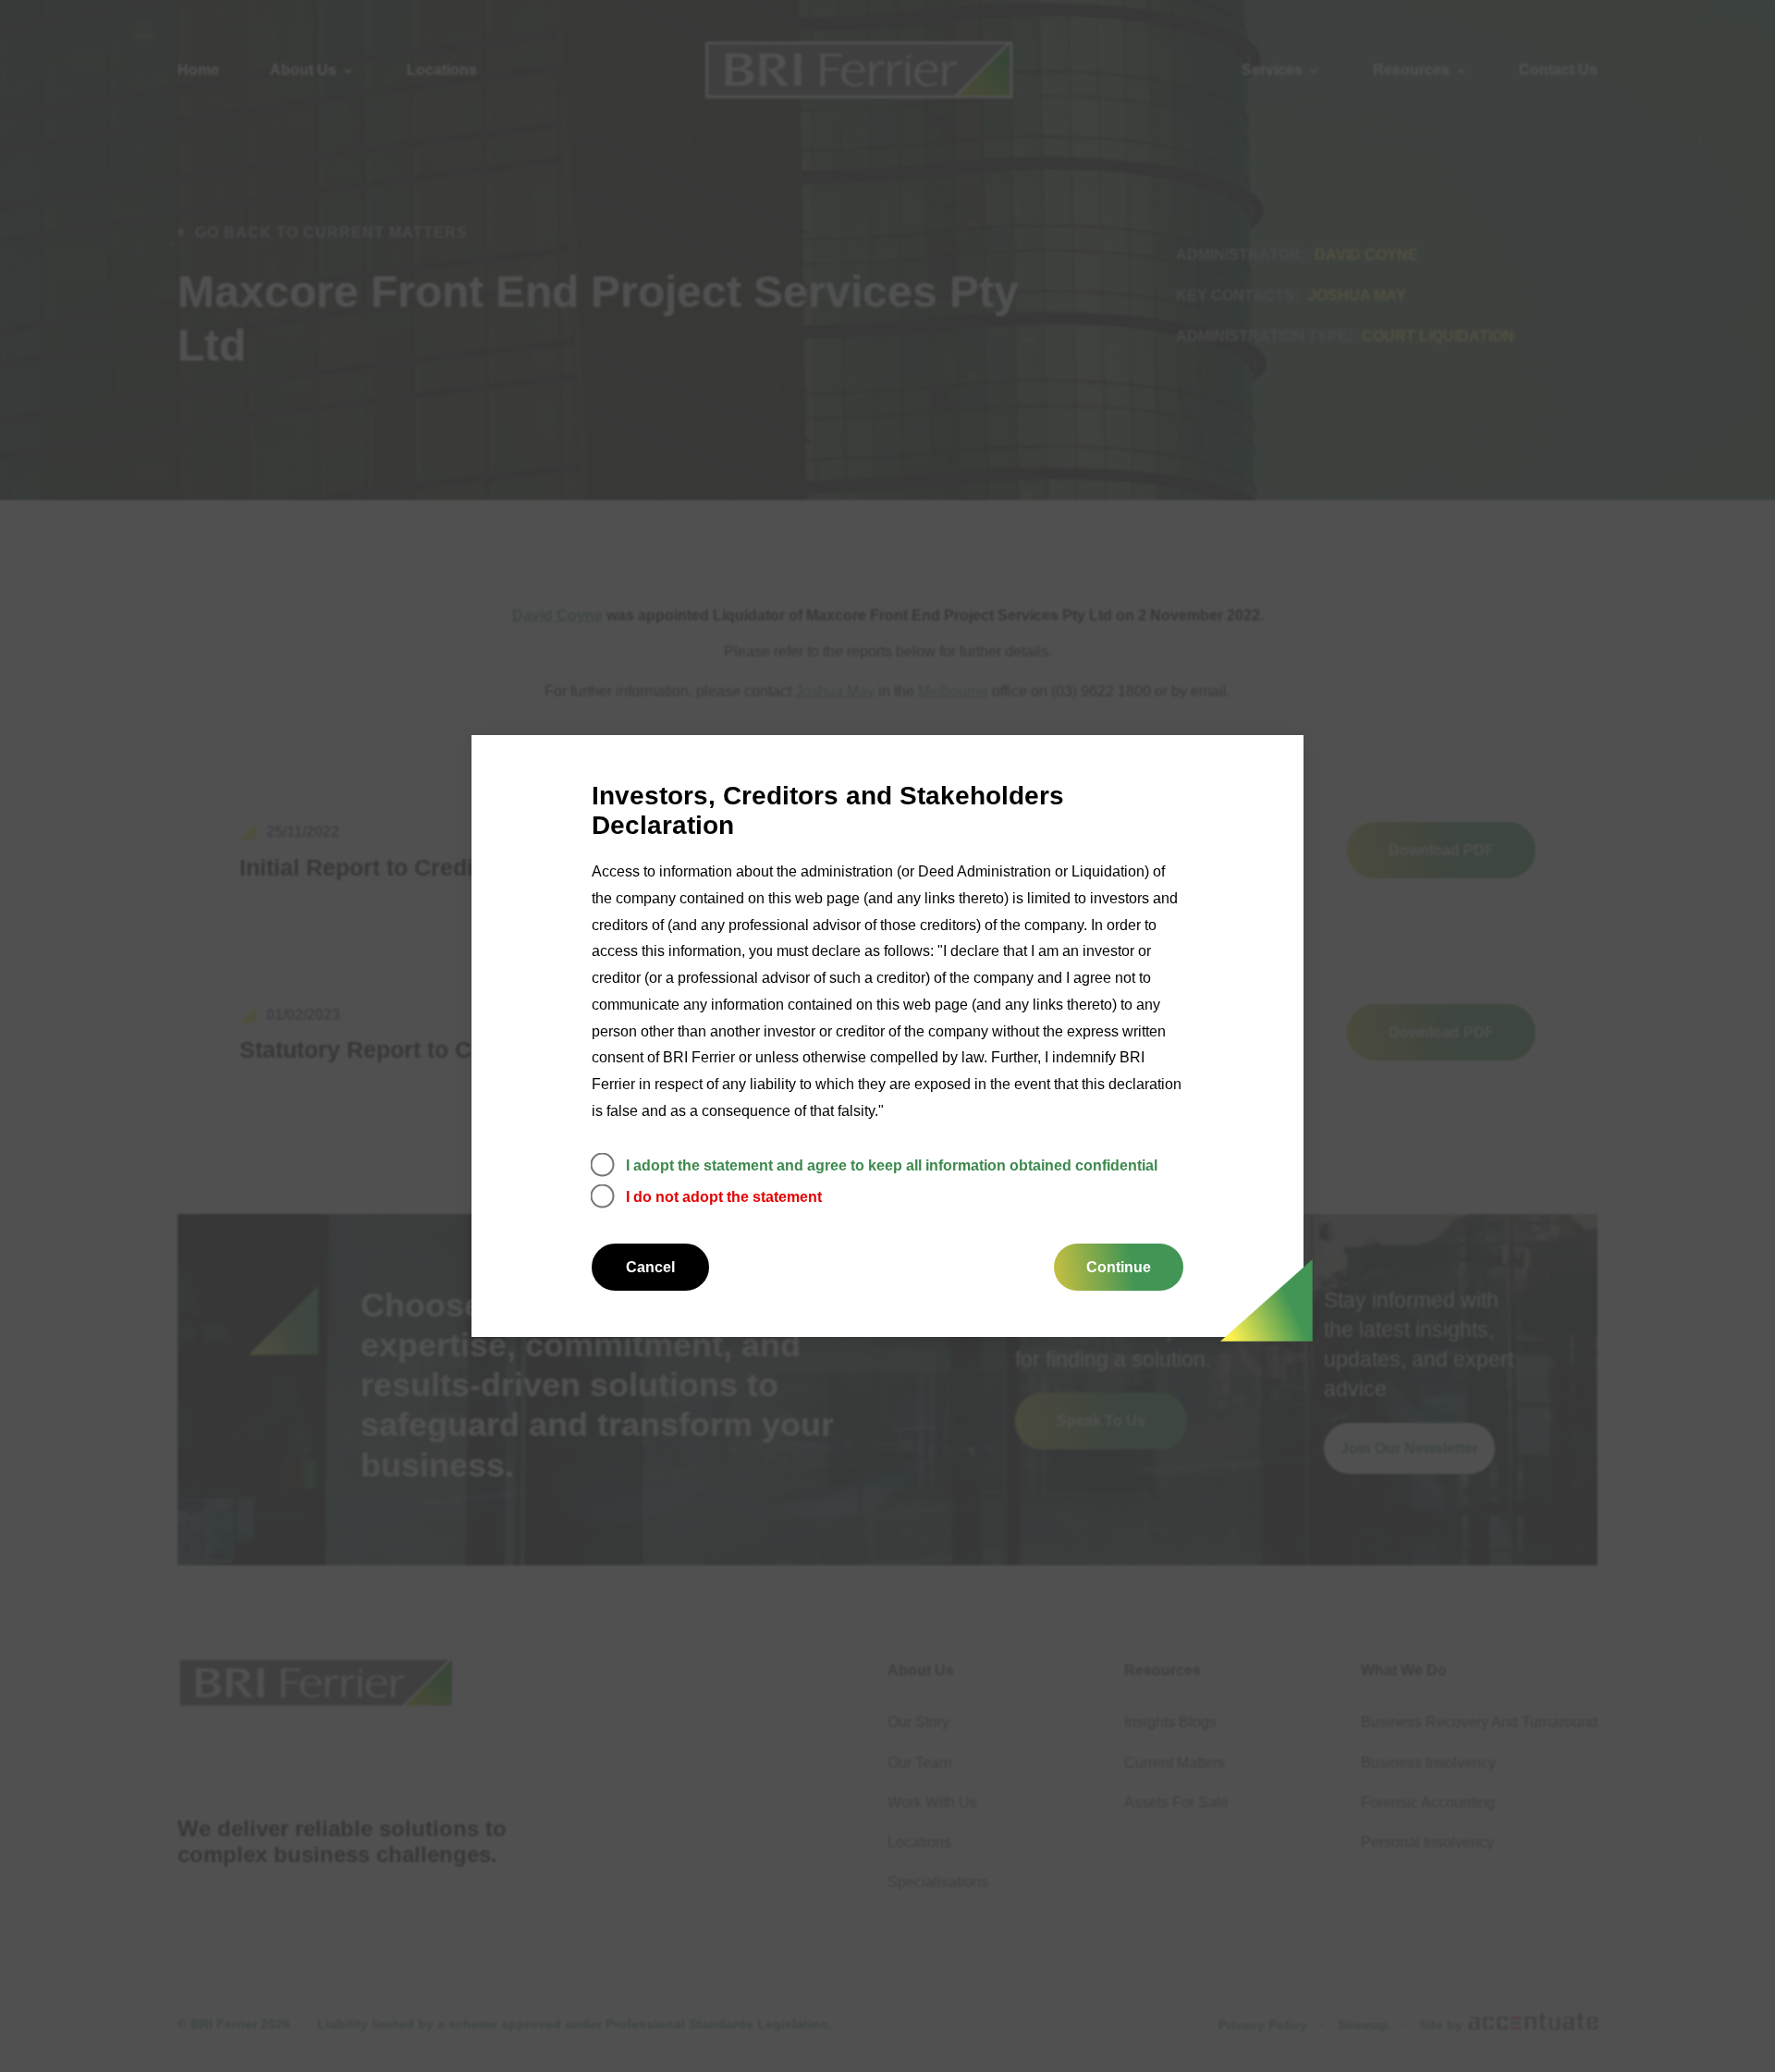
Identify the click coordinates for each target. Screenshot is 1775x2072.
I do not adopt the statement (724, 1197)
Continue (1119, 1267)
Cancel (650, 1267)
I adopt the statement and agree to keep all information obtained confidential (892, 1165)
